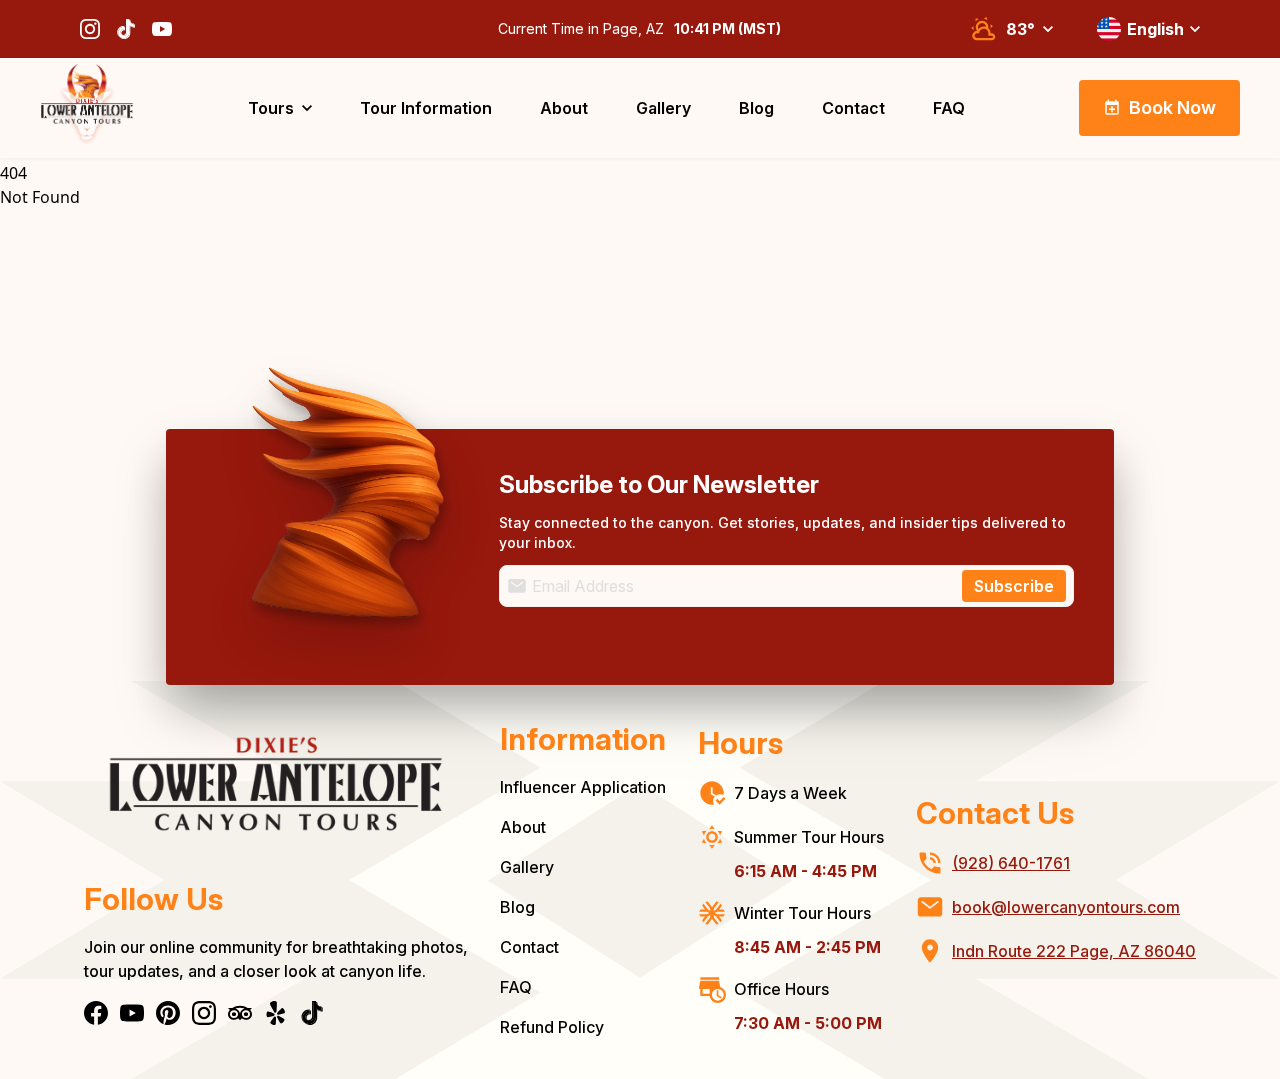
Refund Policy (552, 1027)
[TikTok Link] (126, 29)
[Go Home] (87, 108)
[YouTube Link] (162, 29)
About (523, 827)
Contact (529, 947)
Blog (517, 907)
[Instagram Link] (90, 29)
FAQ (516, 987)
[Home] (276, 799)
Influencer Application (583, 787)
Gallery (527, 867)
